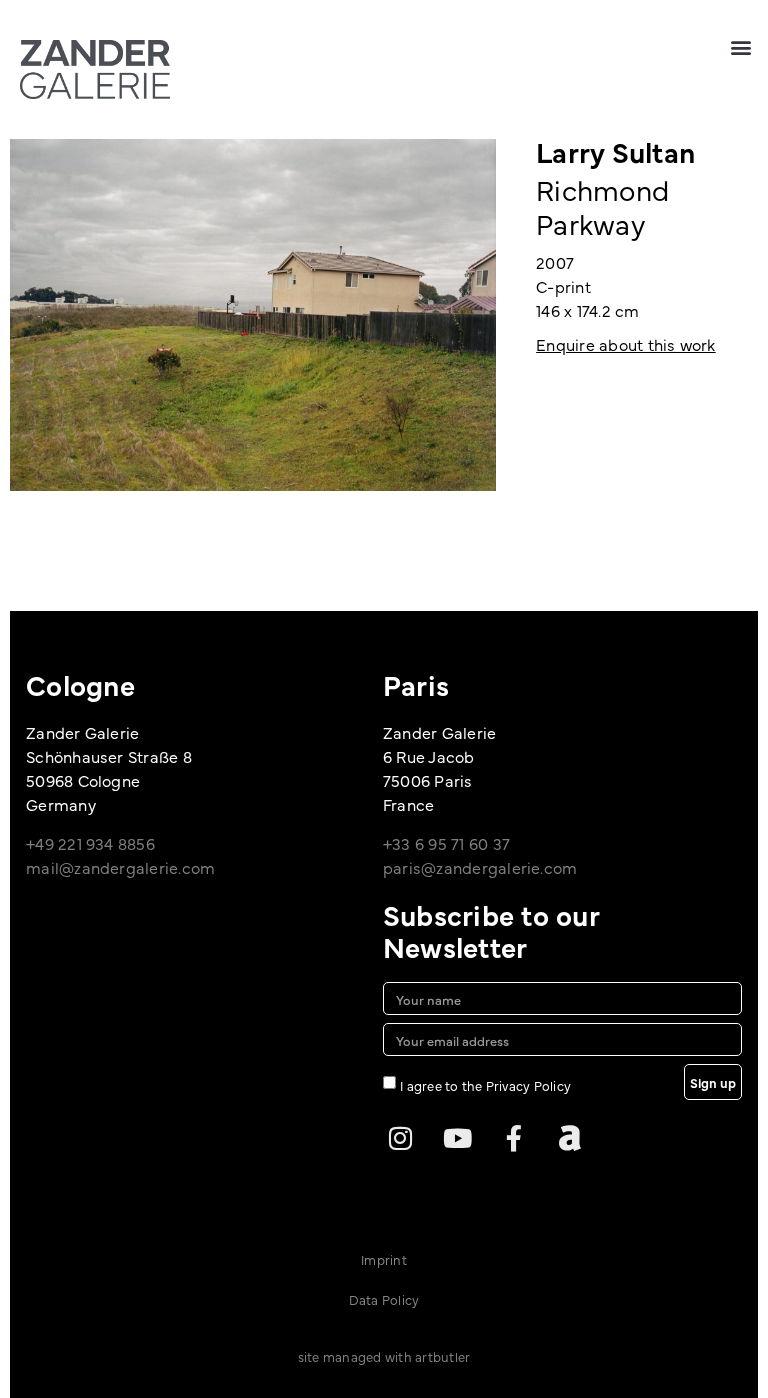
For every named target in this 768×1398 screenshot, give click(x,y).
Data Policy (384, 1299)
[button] (741, 46)
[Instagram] (401, 1138)
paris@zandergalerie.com (480, 867)
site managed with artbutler (384, 1356)
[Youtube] (457, 1138)
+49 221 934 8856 (90, 843)
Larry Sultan (615, 151)
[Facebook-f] (514, 1138)
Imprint (384, 1259)
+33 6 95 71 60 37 (446, 843)
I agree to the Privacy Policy (485, 1085)
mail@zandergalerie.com (120, 867)
